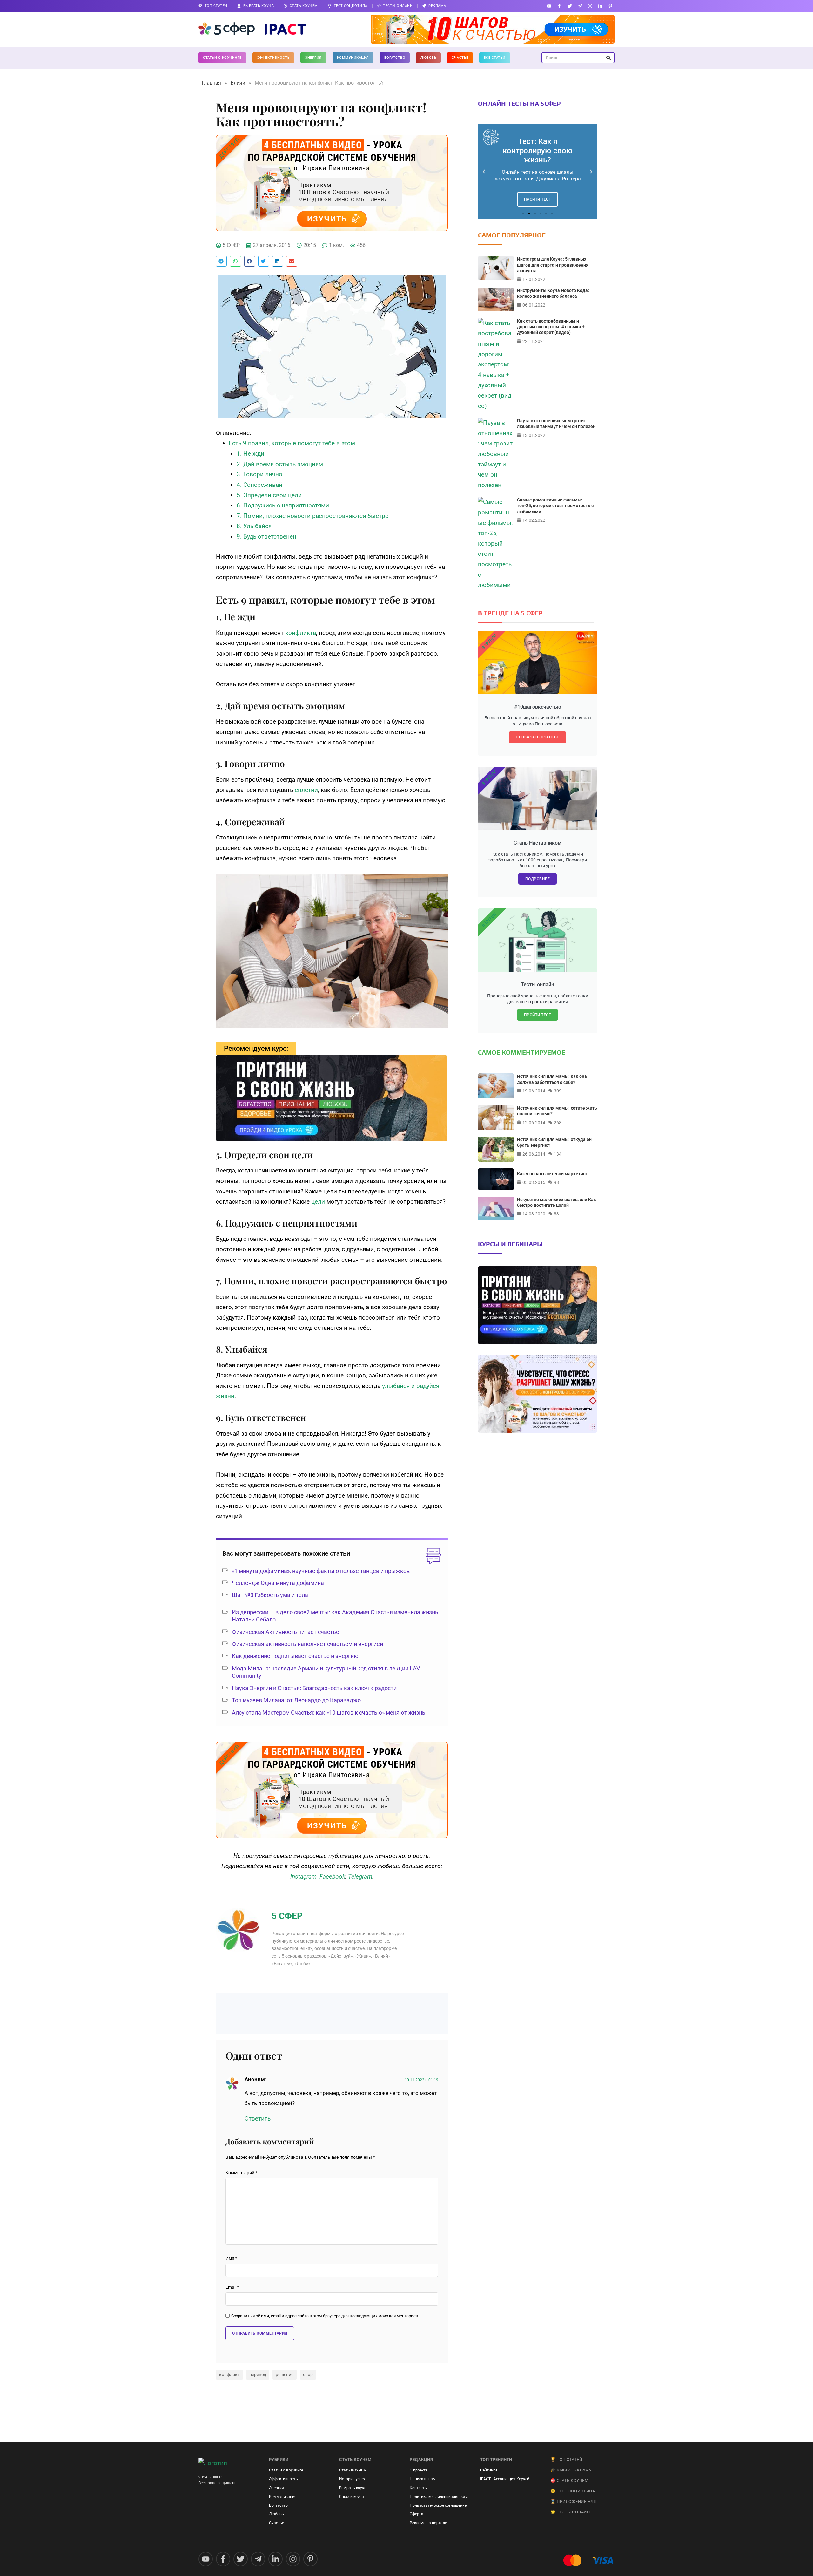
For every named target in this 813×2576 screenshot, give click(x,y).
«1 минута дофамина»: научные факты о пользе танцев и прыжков (321, 1571)
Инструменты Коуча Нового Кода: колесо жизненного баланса (553, 293)
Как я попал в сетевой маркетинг (552, 1174)
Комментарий (241, 2173)
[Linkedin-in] (600, 6)
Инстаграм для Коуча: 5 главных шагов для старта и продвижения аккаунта (553, 265)
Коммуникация (353, 58)
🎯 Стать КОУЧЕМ (569, 2481)
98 (556, 1182)
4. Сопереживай (259, 485)
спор (308, 2375)
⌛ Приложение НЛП (573, 2501)
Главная (211, 83)
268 (558, 1123)
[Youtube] (549, 6)
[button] (221, 261)
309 (558, 1091)
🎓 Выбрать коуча (571, 2470)
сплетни (306, 790)
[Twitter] (570, 6)
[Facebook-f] (559, 6)
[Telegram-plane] (580, 6)
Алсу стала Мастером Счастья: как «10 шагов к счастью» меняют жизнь (329, 1713)
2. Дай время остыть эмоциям (280, 464)
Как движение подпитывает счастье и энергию (295, 1656)
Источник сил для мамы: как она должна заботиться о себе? (552, 1079)
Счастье (460, 58)
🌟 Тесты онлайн (570, 2512)
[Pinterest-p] (611, 6)
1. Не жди (250, 454)
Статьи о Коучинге (222, 58)
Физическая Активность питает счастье (286, 1632)
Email (232, 2287)
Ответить (258, 2119)
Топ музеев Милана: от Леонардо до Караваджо (296, 1700)
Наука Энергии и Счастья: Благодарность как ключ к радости (314, 1688)
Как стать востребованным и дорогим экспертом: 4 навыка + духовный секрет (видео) (551, 327)
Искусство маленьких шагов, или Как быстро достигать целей (557, 1202)
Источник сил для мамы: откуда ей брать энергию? (554, 1142)
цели (318, 1202)
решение (285, 2375)
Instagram (303, 1876)
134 (558, 1154)
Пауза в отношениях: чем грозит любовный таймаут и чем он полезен (556, 424)
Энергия (313, 58)
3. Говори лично (259, 474)
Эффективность (273, 58)
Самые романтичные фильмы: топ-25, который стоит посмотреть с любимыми (555, 506)
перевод (258, 2375)
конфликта (301, 633)
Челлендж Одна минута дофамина (278, 1583)
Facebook (332, 1876)
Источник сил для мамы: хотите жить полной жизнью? (557, 1111)
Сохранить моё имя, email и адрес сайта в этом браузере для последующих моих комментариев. (325, 2316)
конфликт (229, 2375)
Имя (231, 2258)
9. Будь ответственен (266, 537)
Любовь (428, 58)
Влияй (238, 83)
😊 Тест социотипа (573, 2491)
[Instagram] (590, 6)
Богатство (395, 58)
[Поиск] (608, 58)
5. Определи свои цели (269, 495)
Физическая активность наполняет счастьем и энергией (307, 1644)
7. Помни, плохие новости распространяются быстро (313, 516)
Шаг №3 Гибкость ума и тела (270, 1595)
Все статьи (495, 58)
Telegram (360, 1876)
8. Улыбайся (254, 526)
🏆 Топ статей (566, 2460)
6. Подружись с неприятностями (283, 505)
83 (556, 1214)
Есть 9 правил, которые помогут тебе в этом (292, 443)
